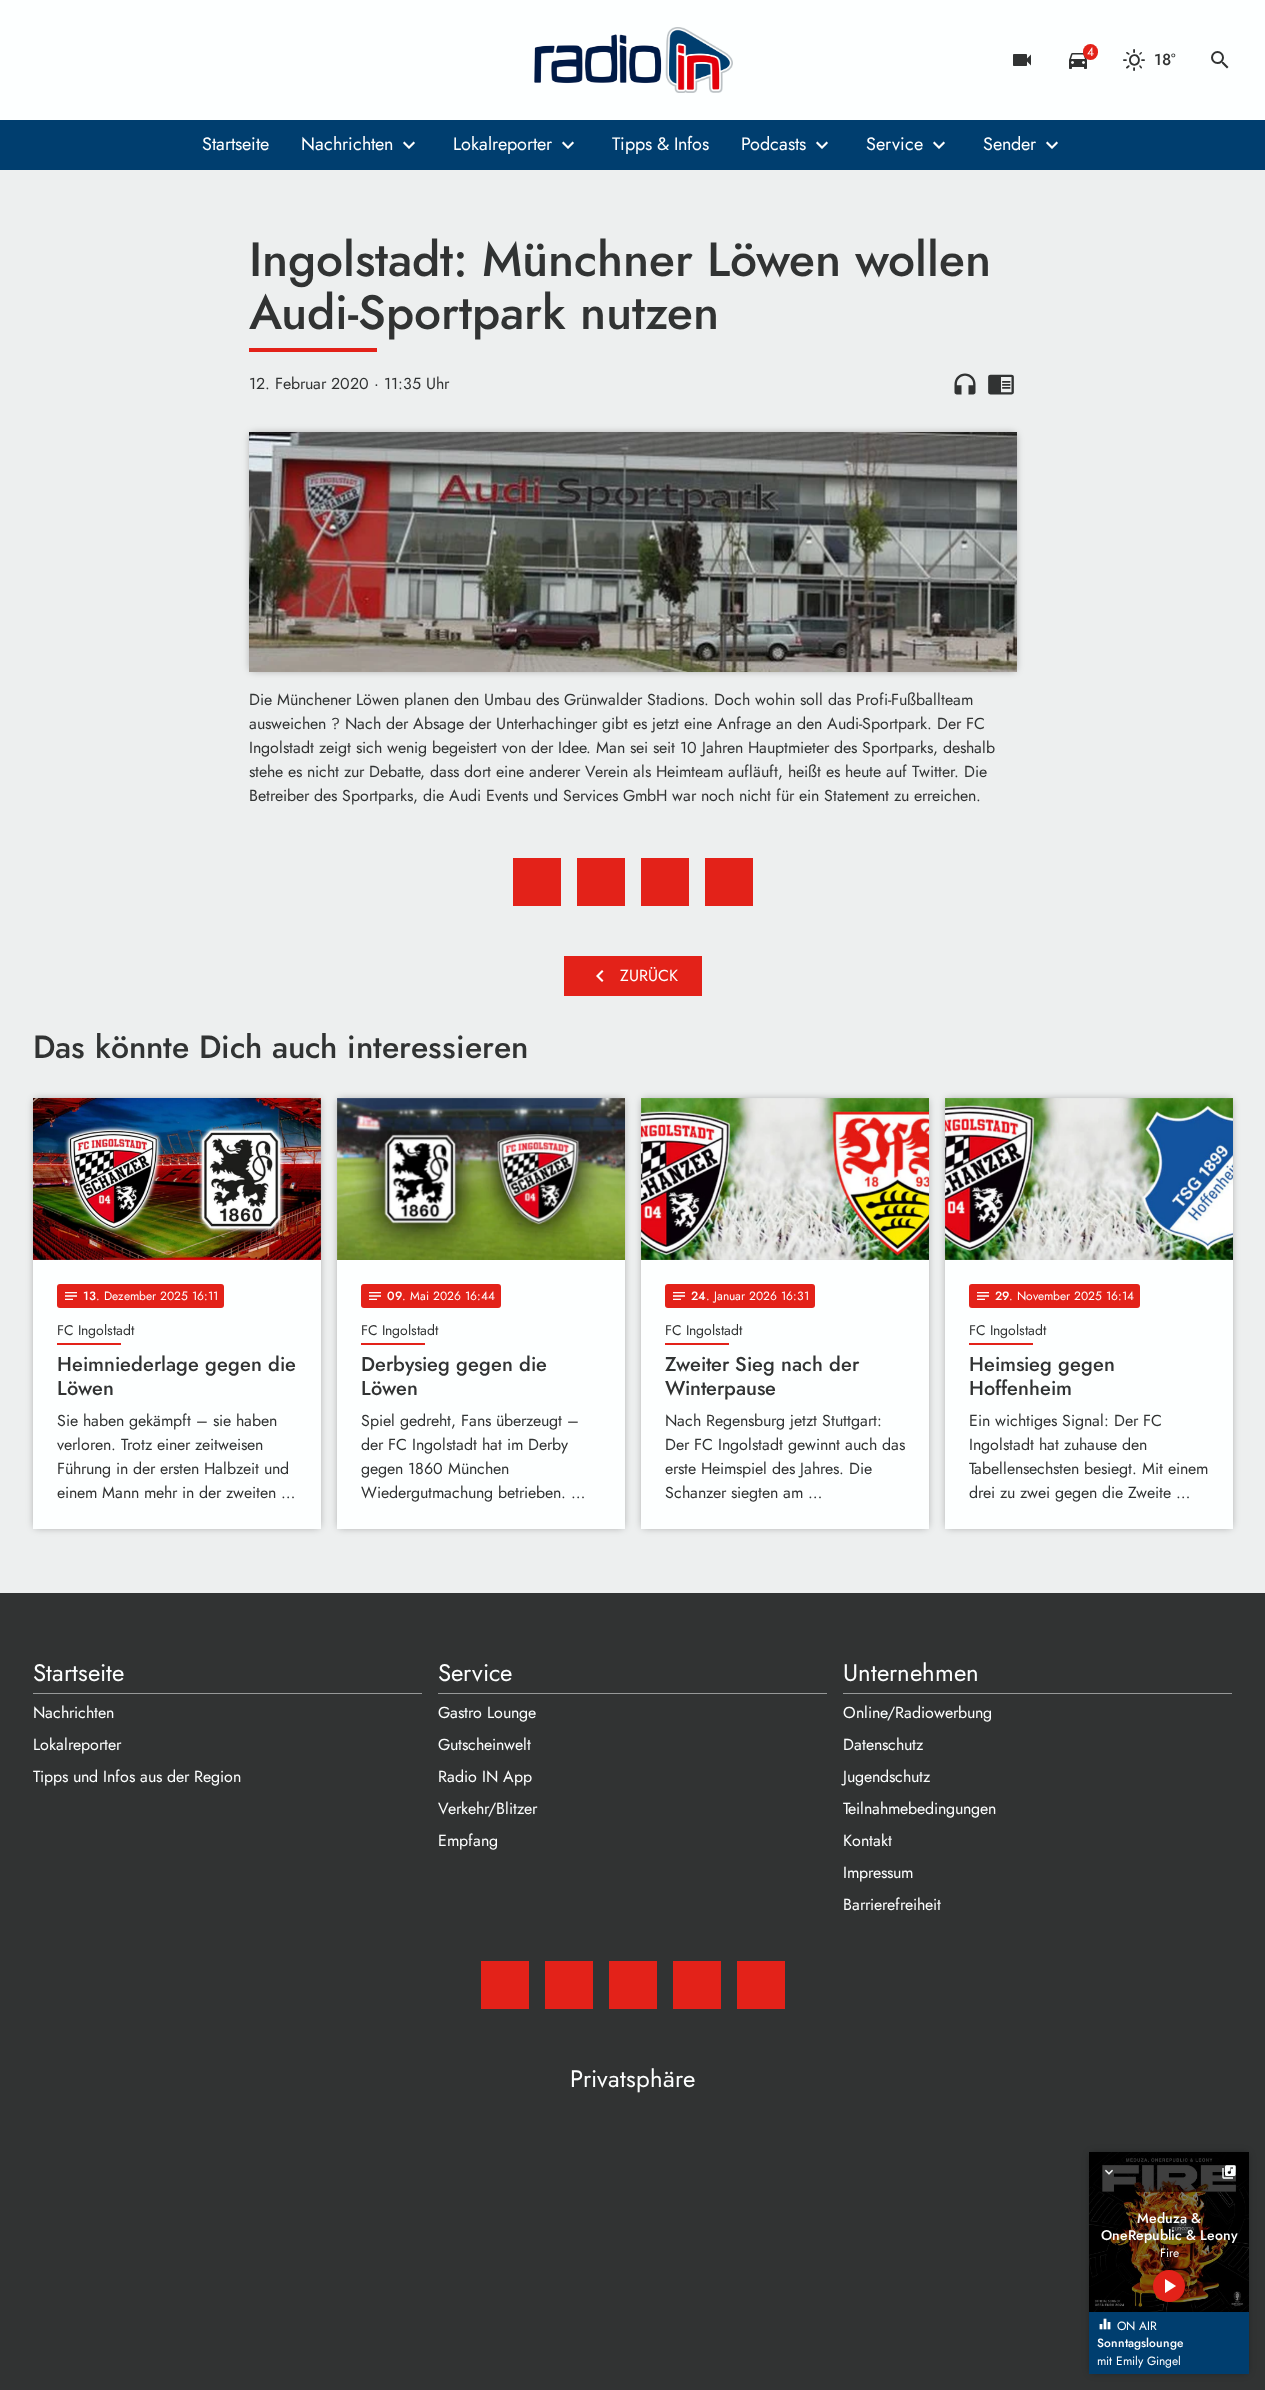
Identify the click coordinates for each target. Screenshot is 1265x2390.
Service (894, 144)
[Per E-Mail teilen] (729, 882)
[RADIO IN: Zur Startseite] (633, 60)
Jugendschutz (886, 1776)
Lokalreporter (502, 144)
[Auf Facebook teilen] (537, 882)
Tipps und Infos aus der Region (137, 1776)
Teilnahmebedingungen (919, 1808)
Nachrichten (347, 144)
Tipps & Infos (660, 144)
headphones (965, 384)
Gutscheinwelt (484, 1744)
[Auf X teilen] (601, 882)
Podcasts (773, 144)
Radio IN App (485, 1776)
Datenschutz (883, 1744)
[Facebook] (93, 60)
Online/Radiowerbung (917, 1712)
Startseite (235, 144)
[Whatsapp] (173, 60)
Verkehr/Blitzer (487, 1808)
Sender (1009, 144)
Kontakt (867, 1840)
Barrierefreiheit (892, 1904)
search (1220, 60)
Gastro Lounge (487, 1712)
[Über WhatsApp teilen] (665, 882)
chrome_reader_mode (1001, 384)
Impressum (878, 1872)
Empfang (468, 1840)
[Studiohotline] (213, 60)
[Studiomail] (53, 60)
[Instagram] (133, 60)
